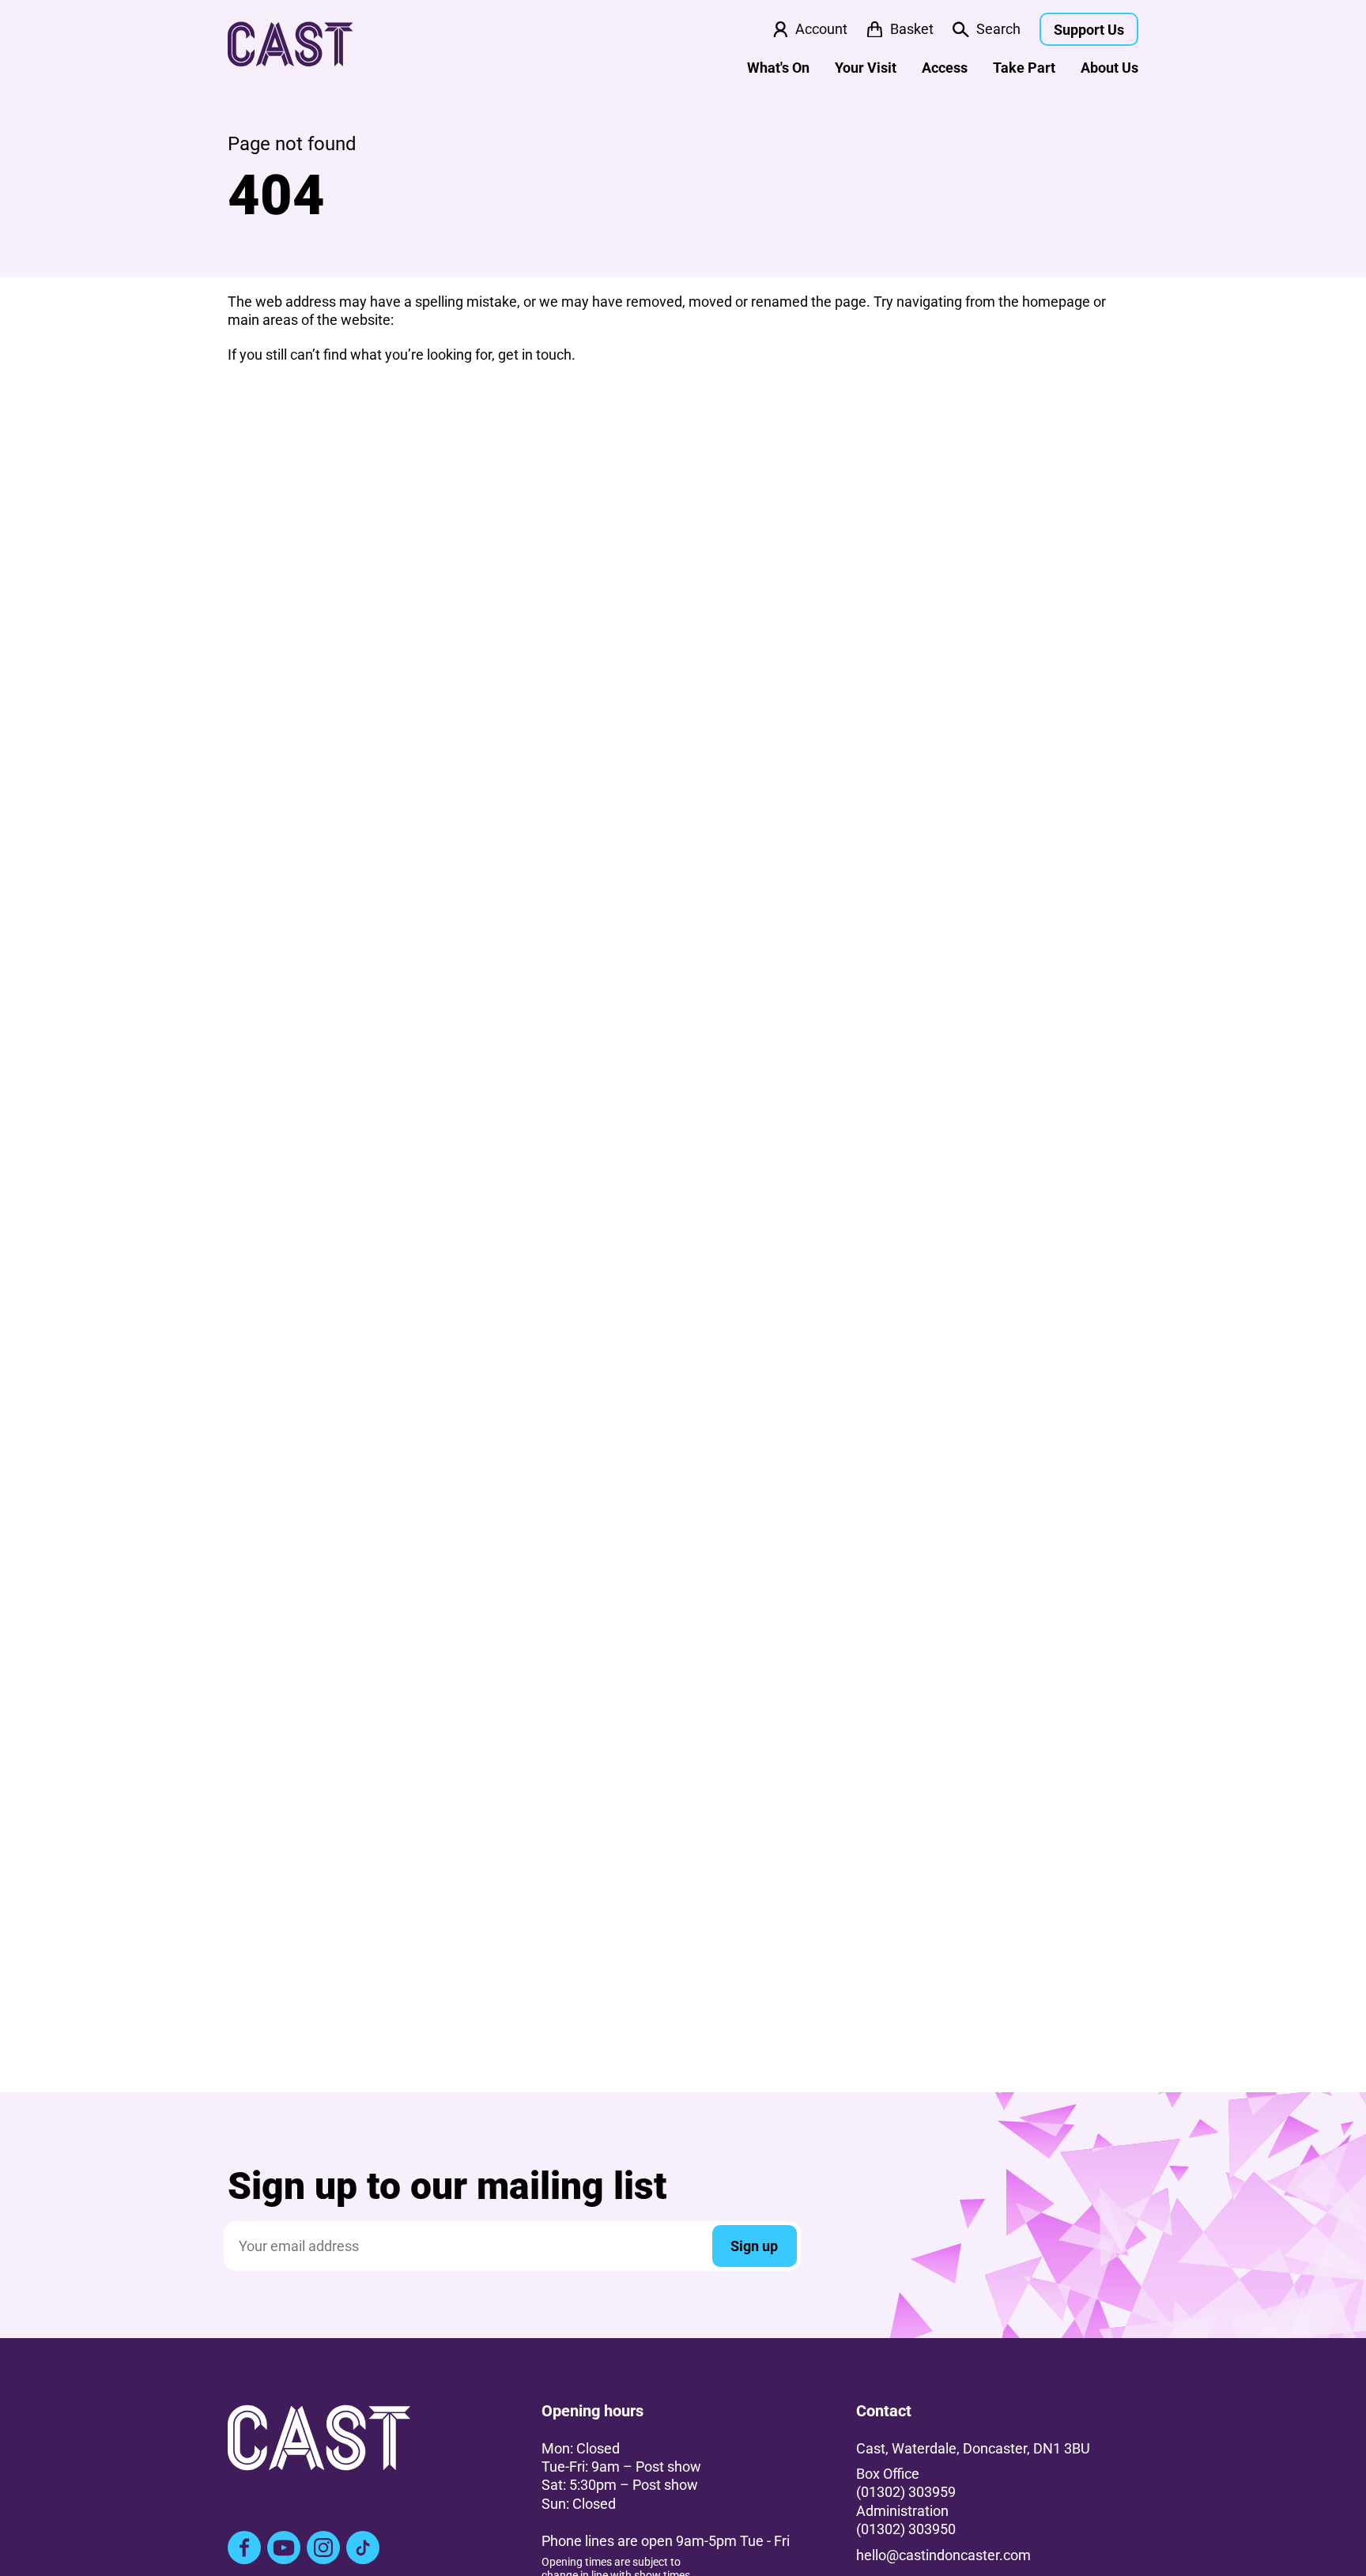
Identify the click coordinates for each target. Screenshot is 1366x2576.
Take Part (1024, 68)
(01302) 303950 (906, 2529)
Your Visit (866, 68)
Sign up (754, 2246)
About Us (1109, 68)
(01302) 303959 (906, 2492)
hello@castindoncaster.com (943, 2555)
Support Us (1089, 30)
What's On (778, 68)
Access (945, 68)
